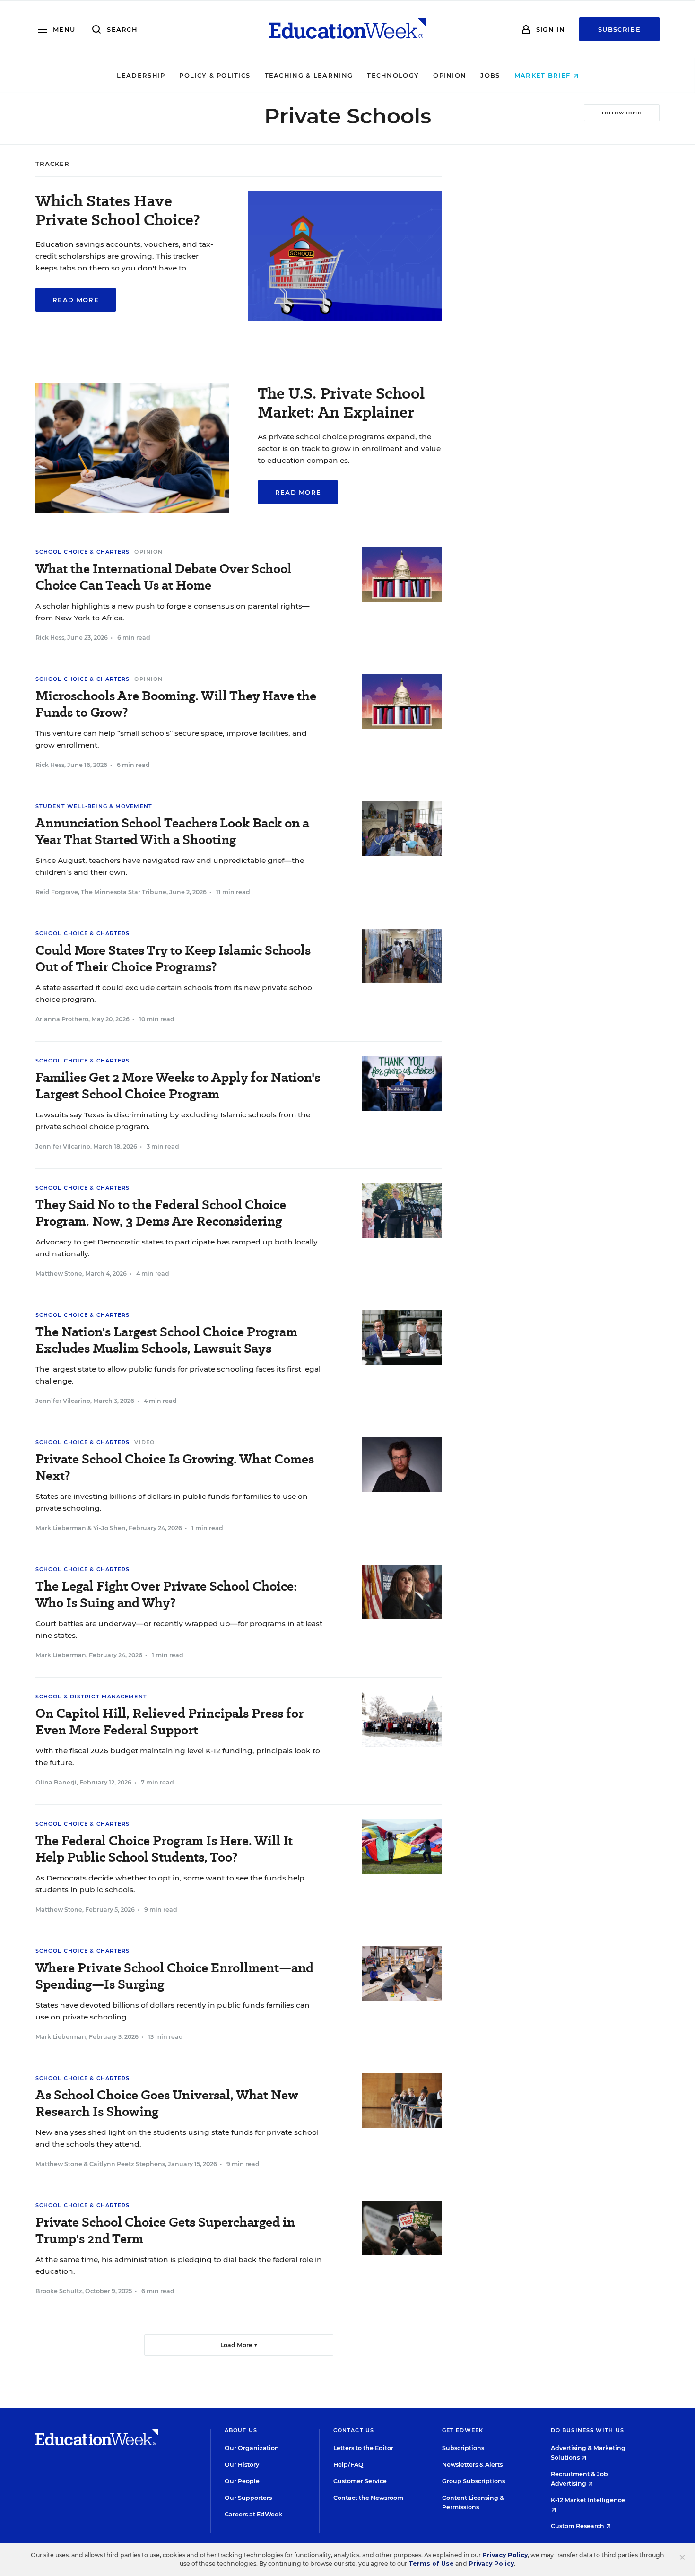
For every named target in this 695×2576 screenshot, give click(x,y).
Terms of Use (431, 2563)
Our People (242, 2481)
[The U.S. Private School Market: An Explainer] (132, 510)
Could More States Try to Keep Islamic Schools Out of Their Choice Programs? (173, 958)
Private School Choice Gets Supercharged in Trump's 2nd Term (165, 2230)
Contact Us (354, 2430)
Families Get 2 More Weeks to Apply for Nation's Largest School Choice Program (178, 1086)
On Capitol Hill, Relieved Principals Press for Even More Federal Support (169, 1722)
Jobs (490, 75)
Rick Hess (50, 638)
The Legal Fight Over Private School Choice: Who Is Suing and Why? (166, 1594)
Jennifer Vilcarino (63, 1146)
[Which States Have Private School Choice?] (345, 318)
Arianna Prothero (62, 1019)
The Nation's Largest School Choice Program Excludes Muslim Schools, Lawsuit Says (166, 1340)
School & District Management (91, 1697)
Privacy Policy (505, 2555)
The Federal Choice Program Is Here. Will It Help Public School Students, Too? (164, 1849)
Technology (393, 75)
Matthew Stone (59, 1274)
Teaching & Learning (309, 75)
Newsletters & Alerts (472, 2465)
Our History (242, 2465)
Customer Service (360, 2481)
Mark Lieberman (61, 1528)
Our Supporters (248, 2498)
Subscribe (619, 29)
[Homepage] (347, 29)
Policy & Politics (215, 75)
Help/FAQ (348, 2465)
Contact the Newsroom (368, 2498)
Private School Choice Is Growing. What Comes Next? (175, 1467)
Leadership (141, 75)
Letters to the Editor (363, 2448)
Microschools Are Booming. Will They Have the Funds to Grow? (176, 704)
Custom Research (578, 2526)
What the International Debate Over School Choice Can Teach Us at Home (164, 577)
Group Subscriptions (473, 2481)
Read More (76, 300)
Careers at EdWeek (253, 2514)
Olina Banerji (56, 1782)
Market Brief (544, 75)
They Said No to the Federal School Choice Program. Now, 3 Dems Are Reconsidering (161, 1213)
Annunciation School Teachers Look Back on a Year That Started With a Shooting (172, 831)
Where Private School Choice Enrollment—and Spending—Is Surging (174, 1976)
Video (144, 1442)
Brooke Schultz (59, 2291)
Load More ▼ (239, 2345)
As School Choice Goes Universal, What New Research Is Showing (167, 2103)
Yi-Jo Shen (109, 1528)
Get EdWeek (463, 2430)
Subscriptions (463, 2448)
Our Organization (252, 2448)
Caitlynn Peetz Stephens (127, 2164)
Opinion (450, 75)
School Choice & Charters (83, 552)
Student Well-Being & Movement (94, 806)
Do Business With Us (587, 2430)
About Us (241, 2430)
